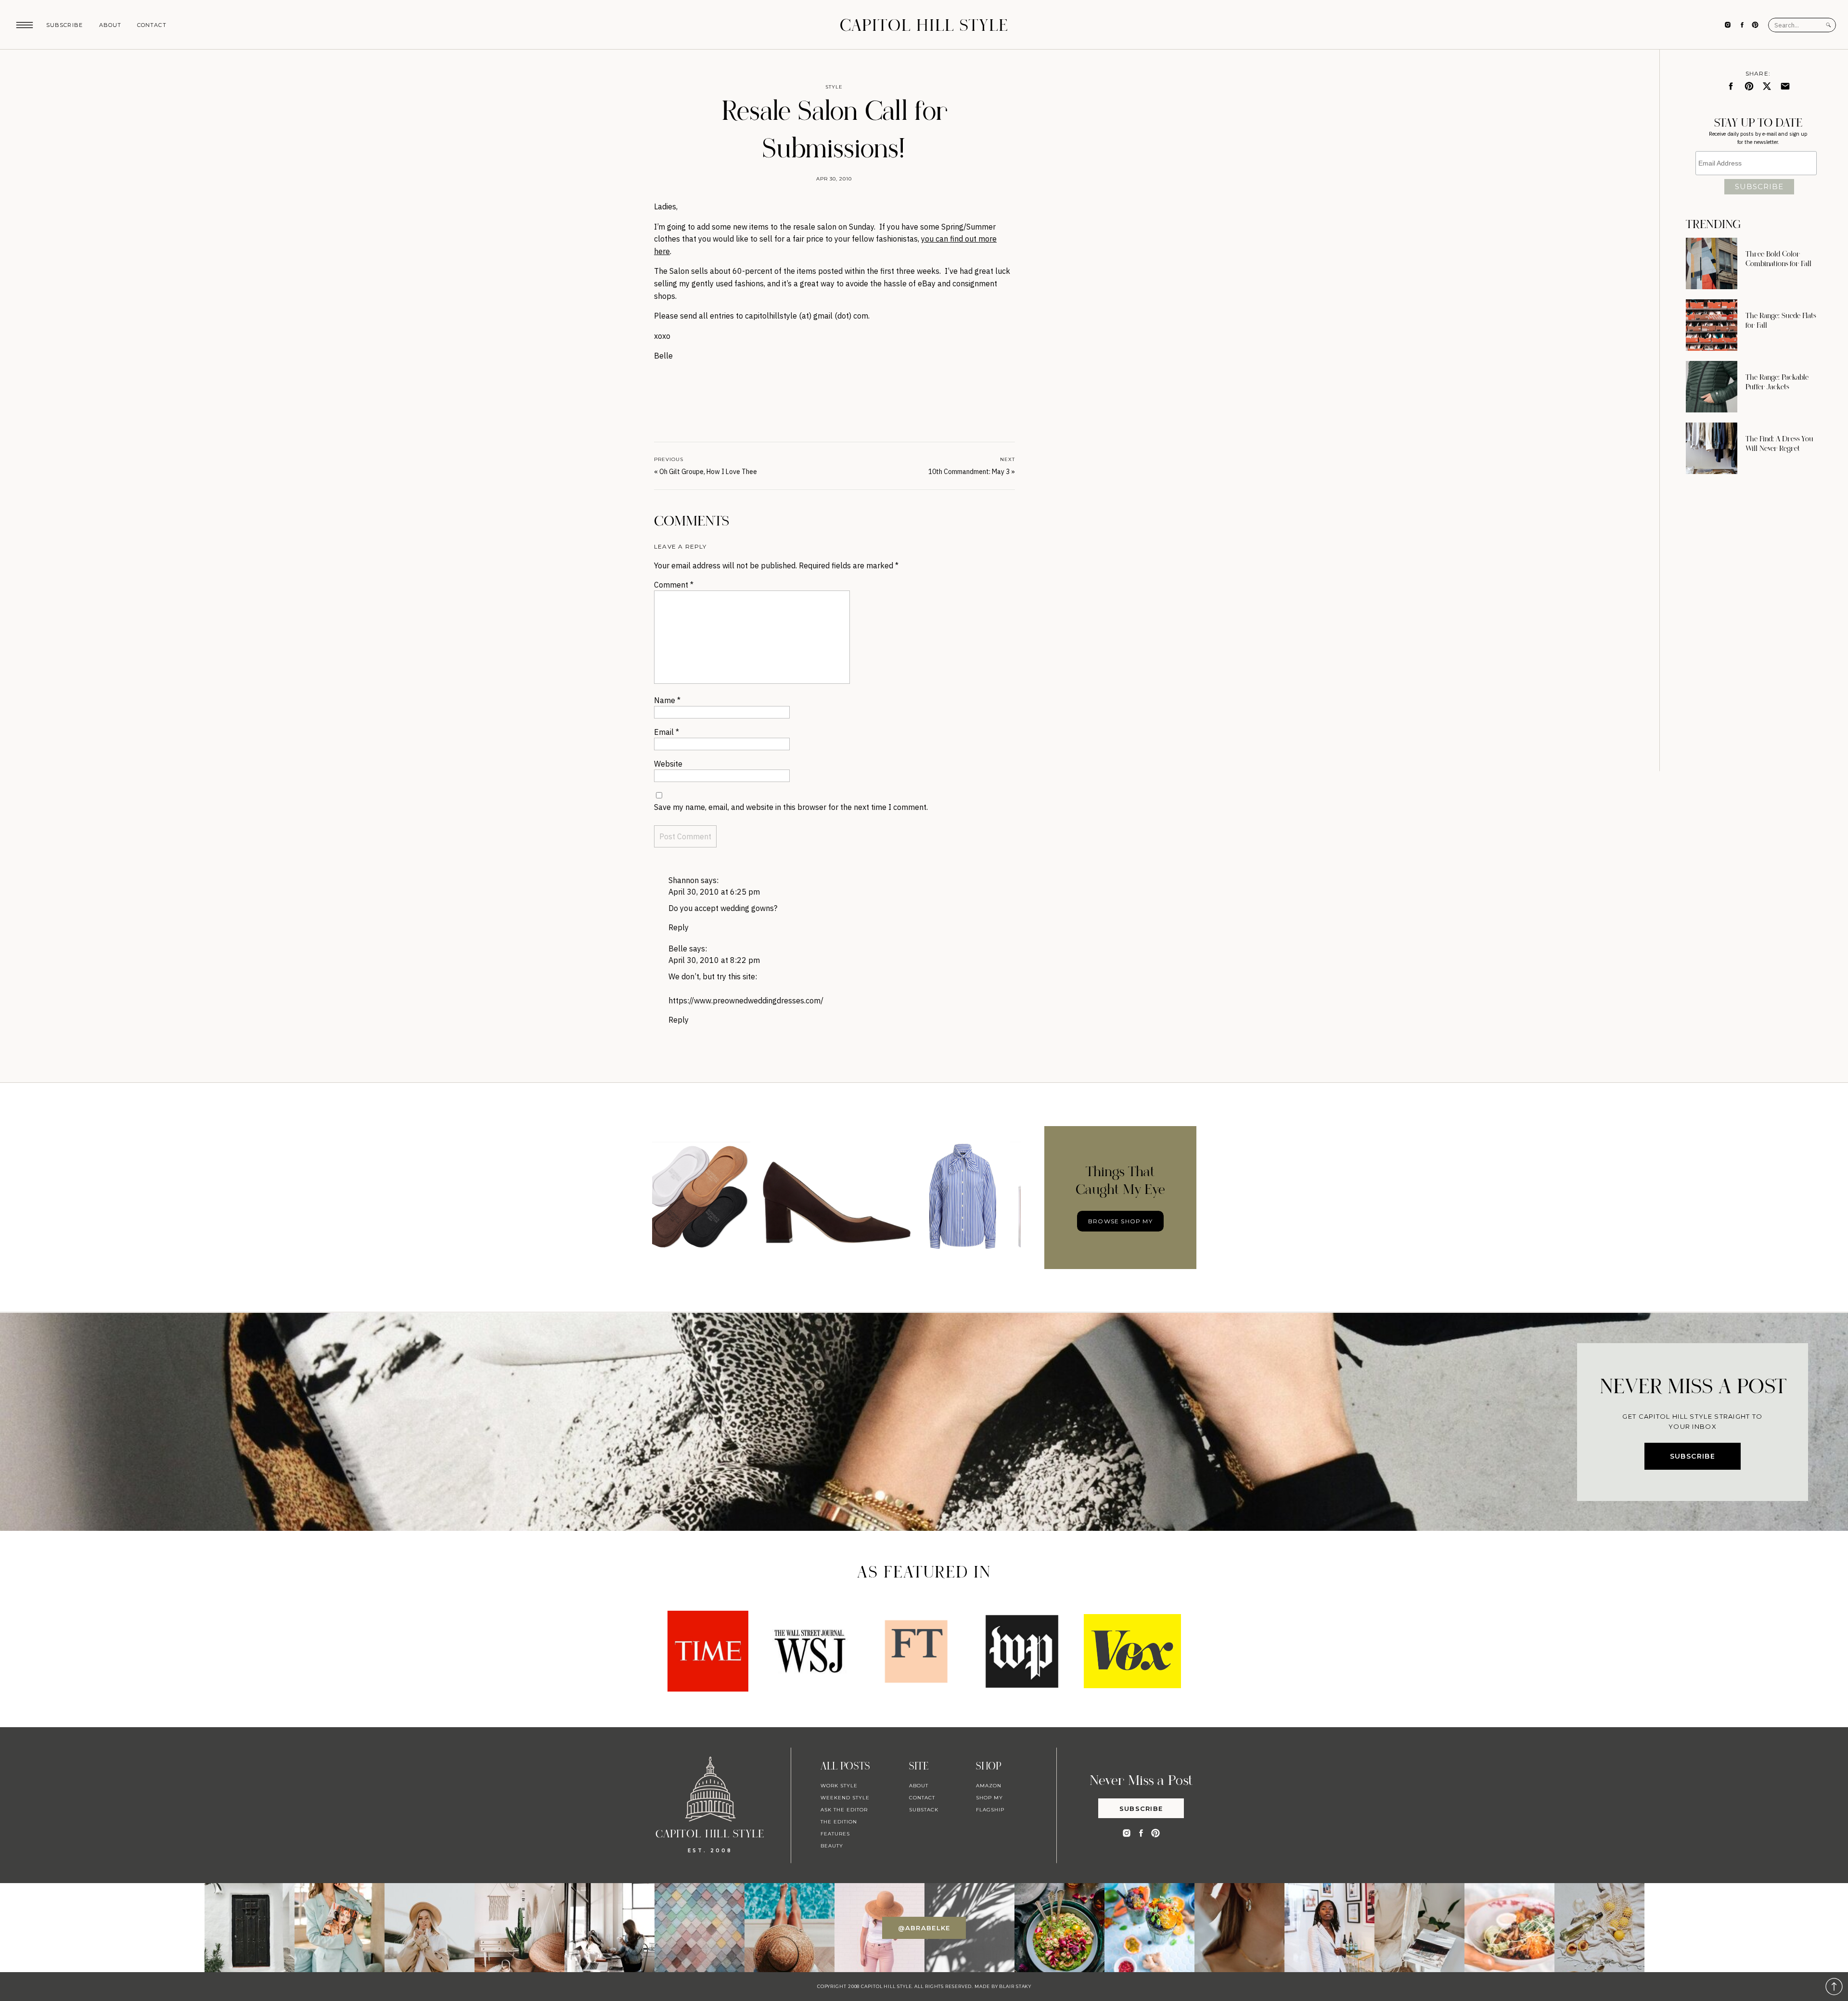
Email (667, 732)
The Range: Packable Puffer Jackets (1777, 382)
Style (834, 87)
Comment (674, 585)
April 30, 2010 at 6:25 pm (714, 892)
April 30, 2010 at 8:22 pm (714, 960)
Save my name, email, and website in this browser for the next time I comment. (791, 807)
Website (668, 764)
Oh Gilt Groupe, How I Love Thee (708, 472)
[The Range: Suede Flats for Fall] (1712, 325)
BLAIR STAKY (1014, 1986)
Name (667, 700)
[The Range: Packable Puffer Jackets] (1712, 387)
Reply (679, 927)
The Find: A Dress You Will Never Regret (1779, 444)
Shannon (684, 880)
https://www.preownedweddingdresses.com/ (746, 1000)
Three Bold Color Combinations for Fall (1778, 259)
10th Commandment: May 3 (969, 472)
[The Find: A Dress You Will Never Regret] (1712, 448)
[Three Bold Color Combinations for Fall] (1712, 263)
